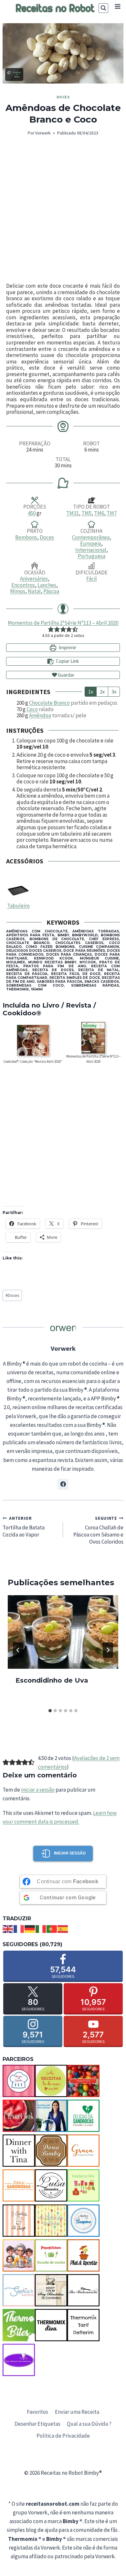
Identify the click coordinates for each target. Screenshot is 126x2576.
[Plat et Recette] (83, 2255)
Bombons (26, 537)
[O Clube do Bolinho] (51, 2221)
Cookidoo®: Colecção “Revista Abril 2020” (33, 1061)
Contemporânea (91, 537)
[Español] (63, 1928)
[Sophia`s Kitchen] (19, 2290)
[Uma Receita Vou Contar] (19, 2360)
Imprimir (67, 647)
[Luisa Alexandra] (51, 2185)
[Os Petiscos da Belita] (19, 2255)
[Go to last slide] (18, 1650)
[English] (8, 1928)
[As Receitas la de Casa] (51, 2081)
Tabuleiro (18, 906)
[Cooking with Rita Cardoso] (51, 2116)
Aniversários (34, 579)
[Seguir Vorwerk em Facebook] (63, 1484)
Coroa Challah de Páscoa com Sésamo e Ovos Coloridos (98, 1530)
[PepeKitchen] (51, 2255)
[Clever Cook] (19, 2116)
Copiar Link (67, 661)
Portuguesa (92, 556)
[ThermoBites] (19, 2325)
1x (91, 691)
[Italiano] (41, 1928)
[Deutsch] (30, 1928)
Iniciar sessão (70, 1853)
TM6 (99, 513)
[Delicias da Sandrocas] (83, 2116)
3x (114, 691)
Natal (34, 591)
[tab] (50, 1711)
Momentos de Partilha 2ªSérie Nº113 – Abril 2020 (63, 623)
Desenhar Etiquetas (37, 2424)
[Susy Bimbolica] (51, 2290)
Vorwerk (43, 133)
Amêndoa (40, 715)
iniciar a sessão (38, 1790)
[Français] (19, 1928)
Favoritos (37, 2412)
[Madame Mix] (83, 2185)
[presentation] (63, 1632)
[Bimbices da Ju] (83, 2081)
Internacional (91, 550)
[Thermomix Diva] (51, 2325)
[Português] (52, 1928)
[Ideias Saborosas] (19, 2185)
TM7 (112, 513)
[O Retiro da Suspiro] (83, 2221)
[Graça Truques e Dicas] (83, 2151)
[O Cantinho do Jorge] (19, 2221)
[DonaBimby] (51, 2151)
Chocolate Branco (49, 703)
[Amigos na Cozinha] (19, 2081)
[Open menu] (117, 6)
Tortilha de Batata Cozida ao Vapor (24, 1527)
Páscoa (51, 591)
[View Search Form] (103, 8)
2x (102, 691)
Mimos (18, 591)
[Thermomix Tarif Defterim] (83, 2325)
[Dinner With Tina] (19, 2151)
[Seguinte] (108, 1650)
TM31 (73, 513)
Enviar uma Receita (77, 2412)
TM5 (86, 513)
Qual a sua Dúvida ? (89, 2424)
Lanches (47, 585)
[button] (51, 629)
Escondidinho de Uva (52, 1680)
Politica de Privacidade (63, 2436)
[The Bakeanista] (83, 2290)
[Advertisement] (63, 210)
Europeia (91, 543)
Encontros (23, 585)
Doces (63, 97)
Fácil (92, 579)
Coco (32, 709)
